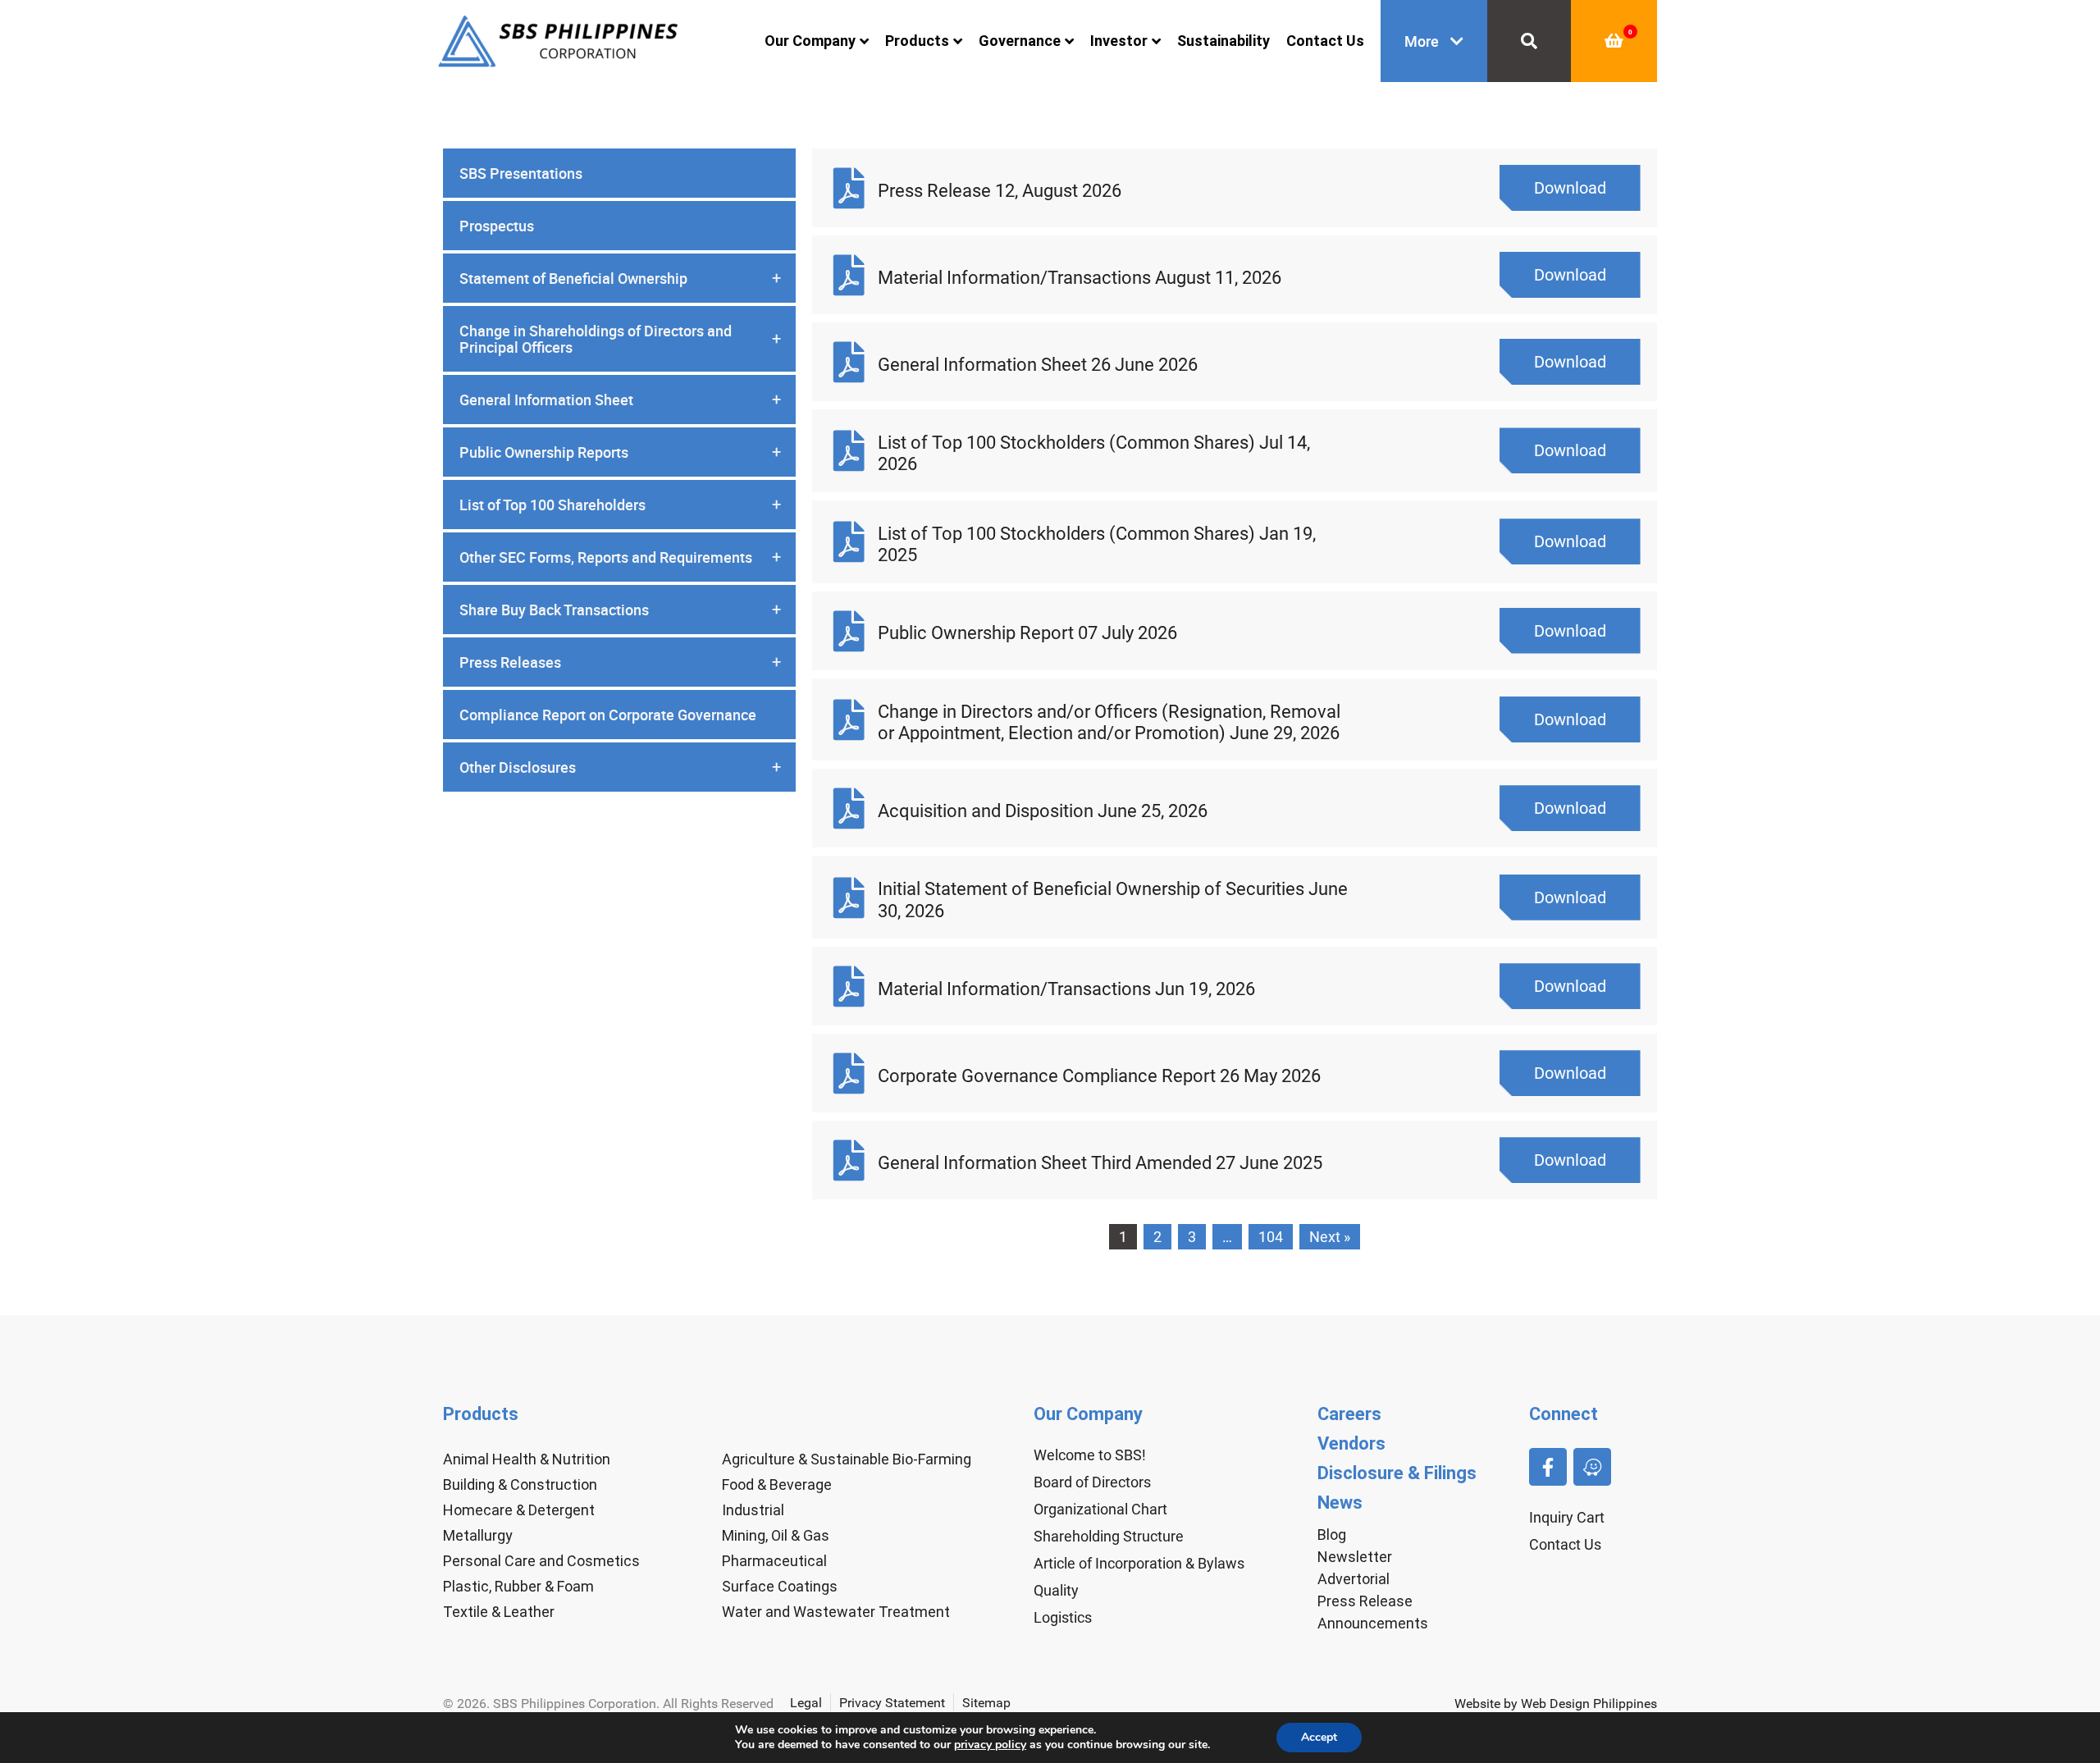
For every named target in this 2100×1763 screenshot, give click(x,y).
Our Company (810, 41)
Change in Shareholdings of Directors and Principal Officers (620, 339)
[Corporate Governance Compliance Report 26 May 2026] (849, 1073)
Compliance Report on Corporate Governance (608, 715)
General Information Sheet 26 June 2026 (1038, 365)
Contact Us (1325, 41)
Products (917, 41)
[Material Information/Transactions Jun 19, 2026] (849, 986)
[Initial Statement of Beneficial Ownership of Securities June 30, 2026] (849, 897)
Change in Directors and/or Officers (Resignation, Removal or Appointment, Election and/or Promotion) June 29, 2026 (1109, 722)
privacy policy (990, 1745)
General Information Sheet (620, 400)
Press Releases (620, 662)
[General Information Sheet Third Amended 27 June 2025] (849, 1160)
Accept (1319, 1737)
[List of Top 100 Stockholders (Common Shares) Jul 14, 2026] (849, 450)
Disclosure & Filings (1397, 1473)
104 (1271, 1237)
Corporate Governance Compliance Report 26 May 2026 (1099, 1076)
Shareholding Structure (1109, 1536)
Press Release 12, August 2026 (1000, 191)
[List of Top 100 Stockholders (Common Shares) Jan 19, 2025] (849, 541)
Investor (1119, 41)
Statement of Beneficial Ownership (620, 278)
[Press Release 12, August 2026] (849, 188)
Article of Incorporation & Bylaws (1139, 1563)
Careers (1349, 1414)
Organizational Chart (1100, 1509)
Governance (1020, 41)
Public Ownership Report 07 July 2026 (1027, 633)
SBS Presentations (521, 173)
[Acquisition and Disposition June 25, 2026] (849, 808)
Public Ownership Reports (620, 452)
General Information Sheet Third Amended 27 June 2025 (1100, 1163)
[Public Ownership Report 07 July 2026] (849, 631)
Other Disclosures (620, 767)
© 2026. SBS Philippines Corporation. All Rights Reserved (608, 1704)
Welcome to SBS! (1090, 1455)
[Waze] (1592, 1467)
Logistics (1063, 1617)
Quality (1056, 1590)
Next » (1330, 1237)
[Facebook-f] (1548, 1467)
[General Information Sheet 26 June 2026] (849, 362)
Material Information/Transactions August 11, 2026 (1080, 278)
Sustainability (1223, 41)
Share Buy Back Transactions (620, 610)
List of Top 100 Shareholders (620, 505)
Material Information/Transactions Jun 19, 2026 (1066, 989)
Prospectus (497, 226)
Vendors (1351, 1443)
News (1340, 1503)
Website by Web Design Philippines (1556, 1704)
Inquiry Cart (1567, 1517)
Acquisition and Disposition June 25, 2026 (1043, 811)
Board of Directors (1092, 1482)
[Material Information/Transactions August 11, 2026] (849, 275)
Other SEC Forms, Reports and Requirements (620, 557)
